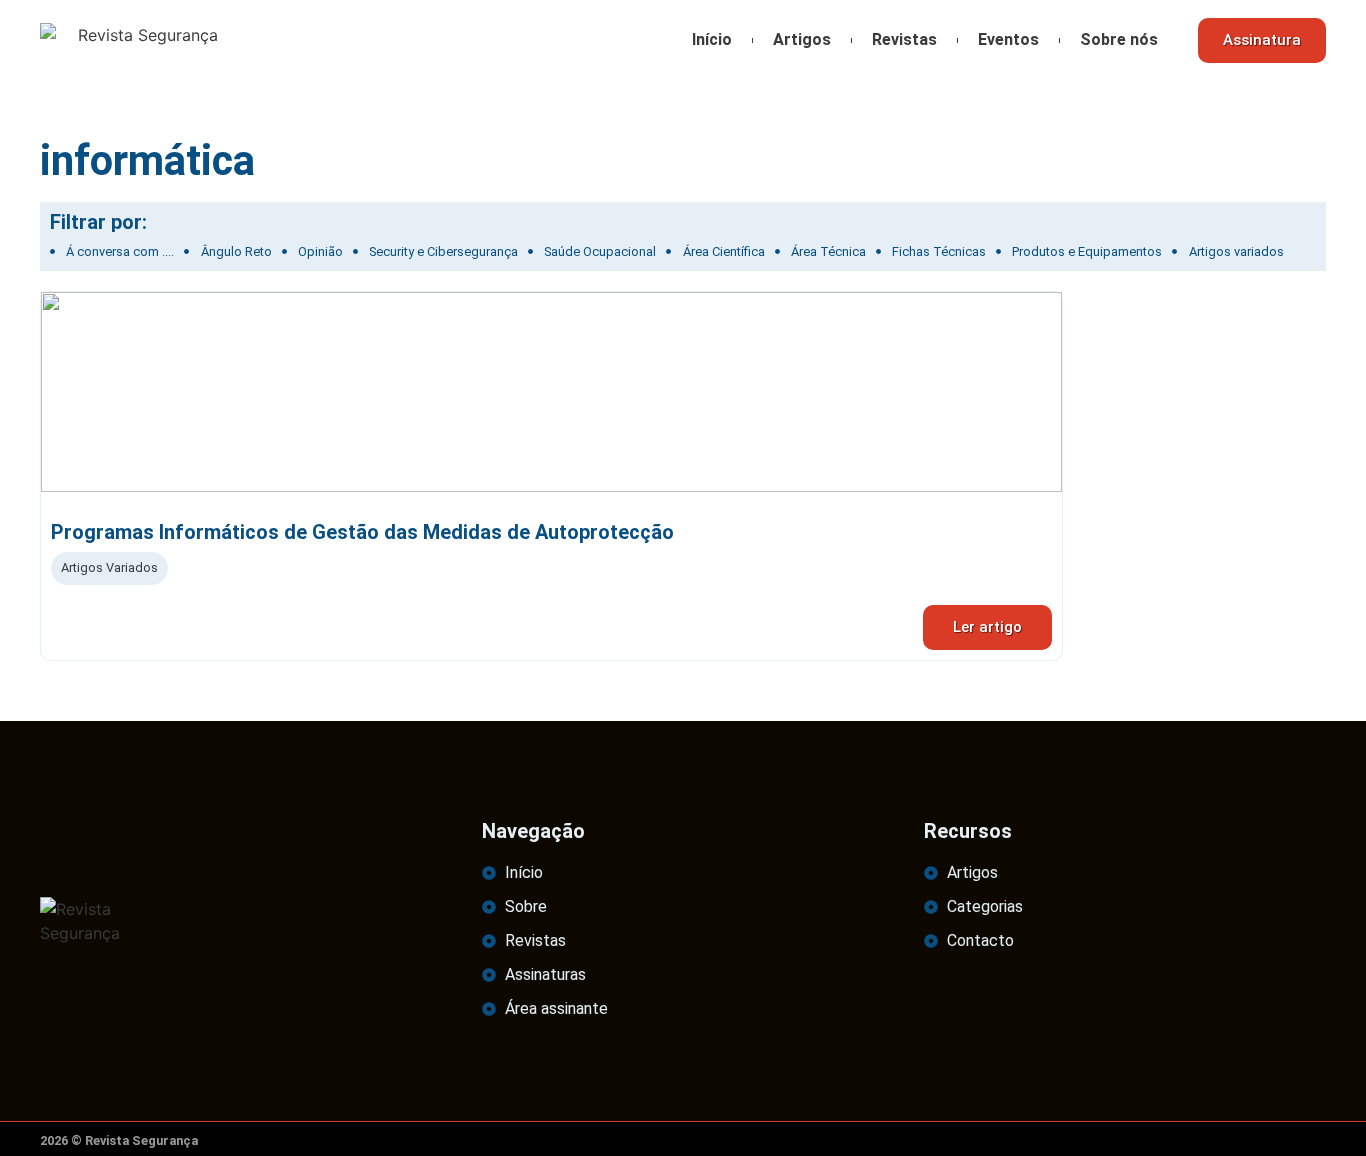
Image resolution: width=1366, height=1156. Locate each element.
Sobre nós (1119, 39)
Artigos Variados (109, 567)
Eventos (1008, 39)
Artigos (802, 39)
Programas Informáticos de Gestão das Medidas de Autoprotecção (362, 532)
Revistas (904, 39)
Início (712, 39)
